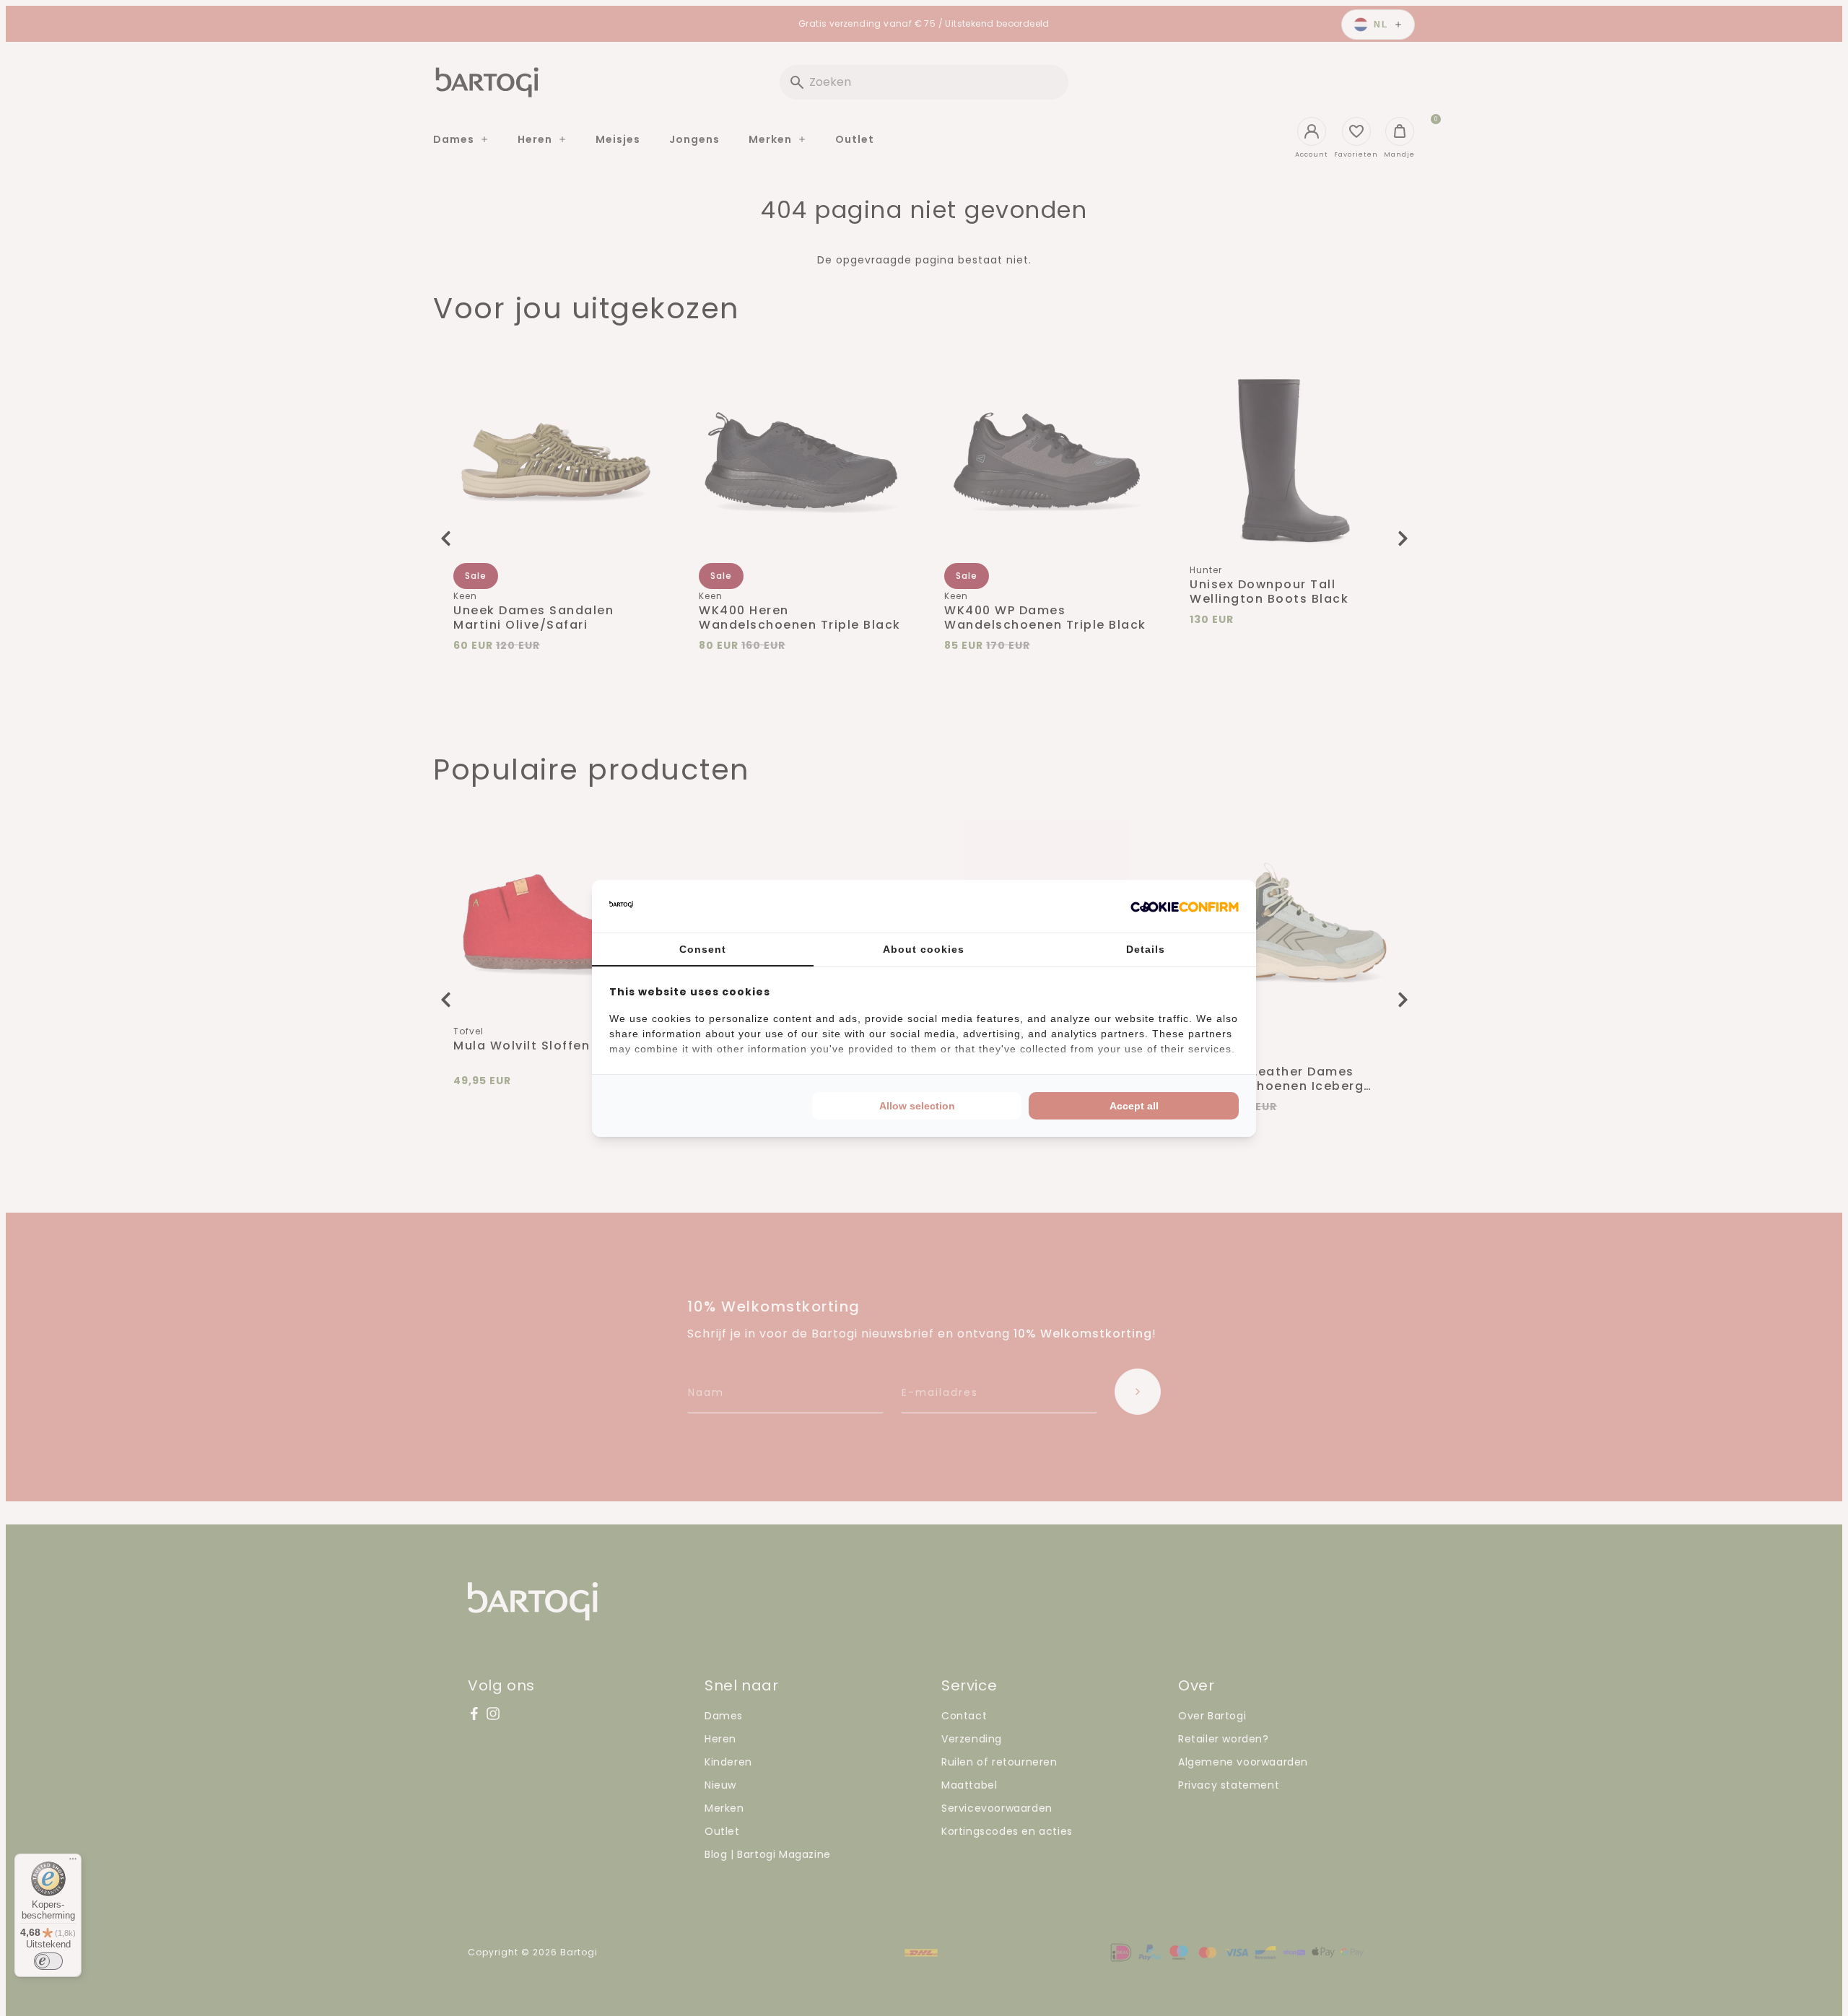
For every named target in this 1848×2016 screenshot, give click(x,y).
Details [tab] (1146, 949)
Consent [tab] (703, 949)
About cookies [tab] (924, 949)
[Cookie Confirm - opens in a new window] (1185, 906)
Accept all (1134, 1106)
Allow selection (917, 1106)
